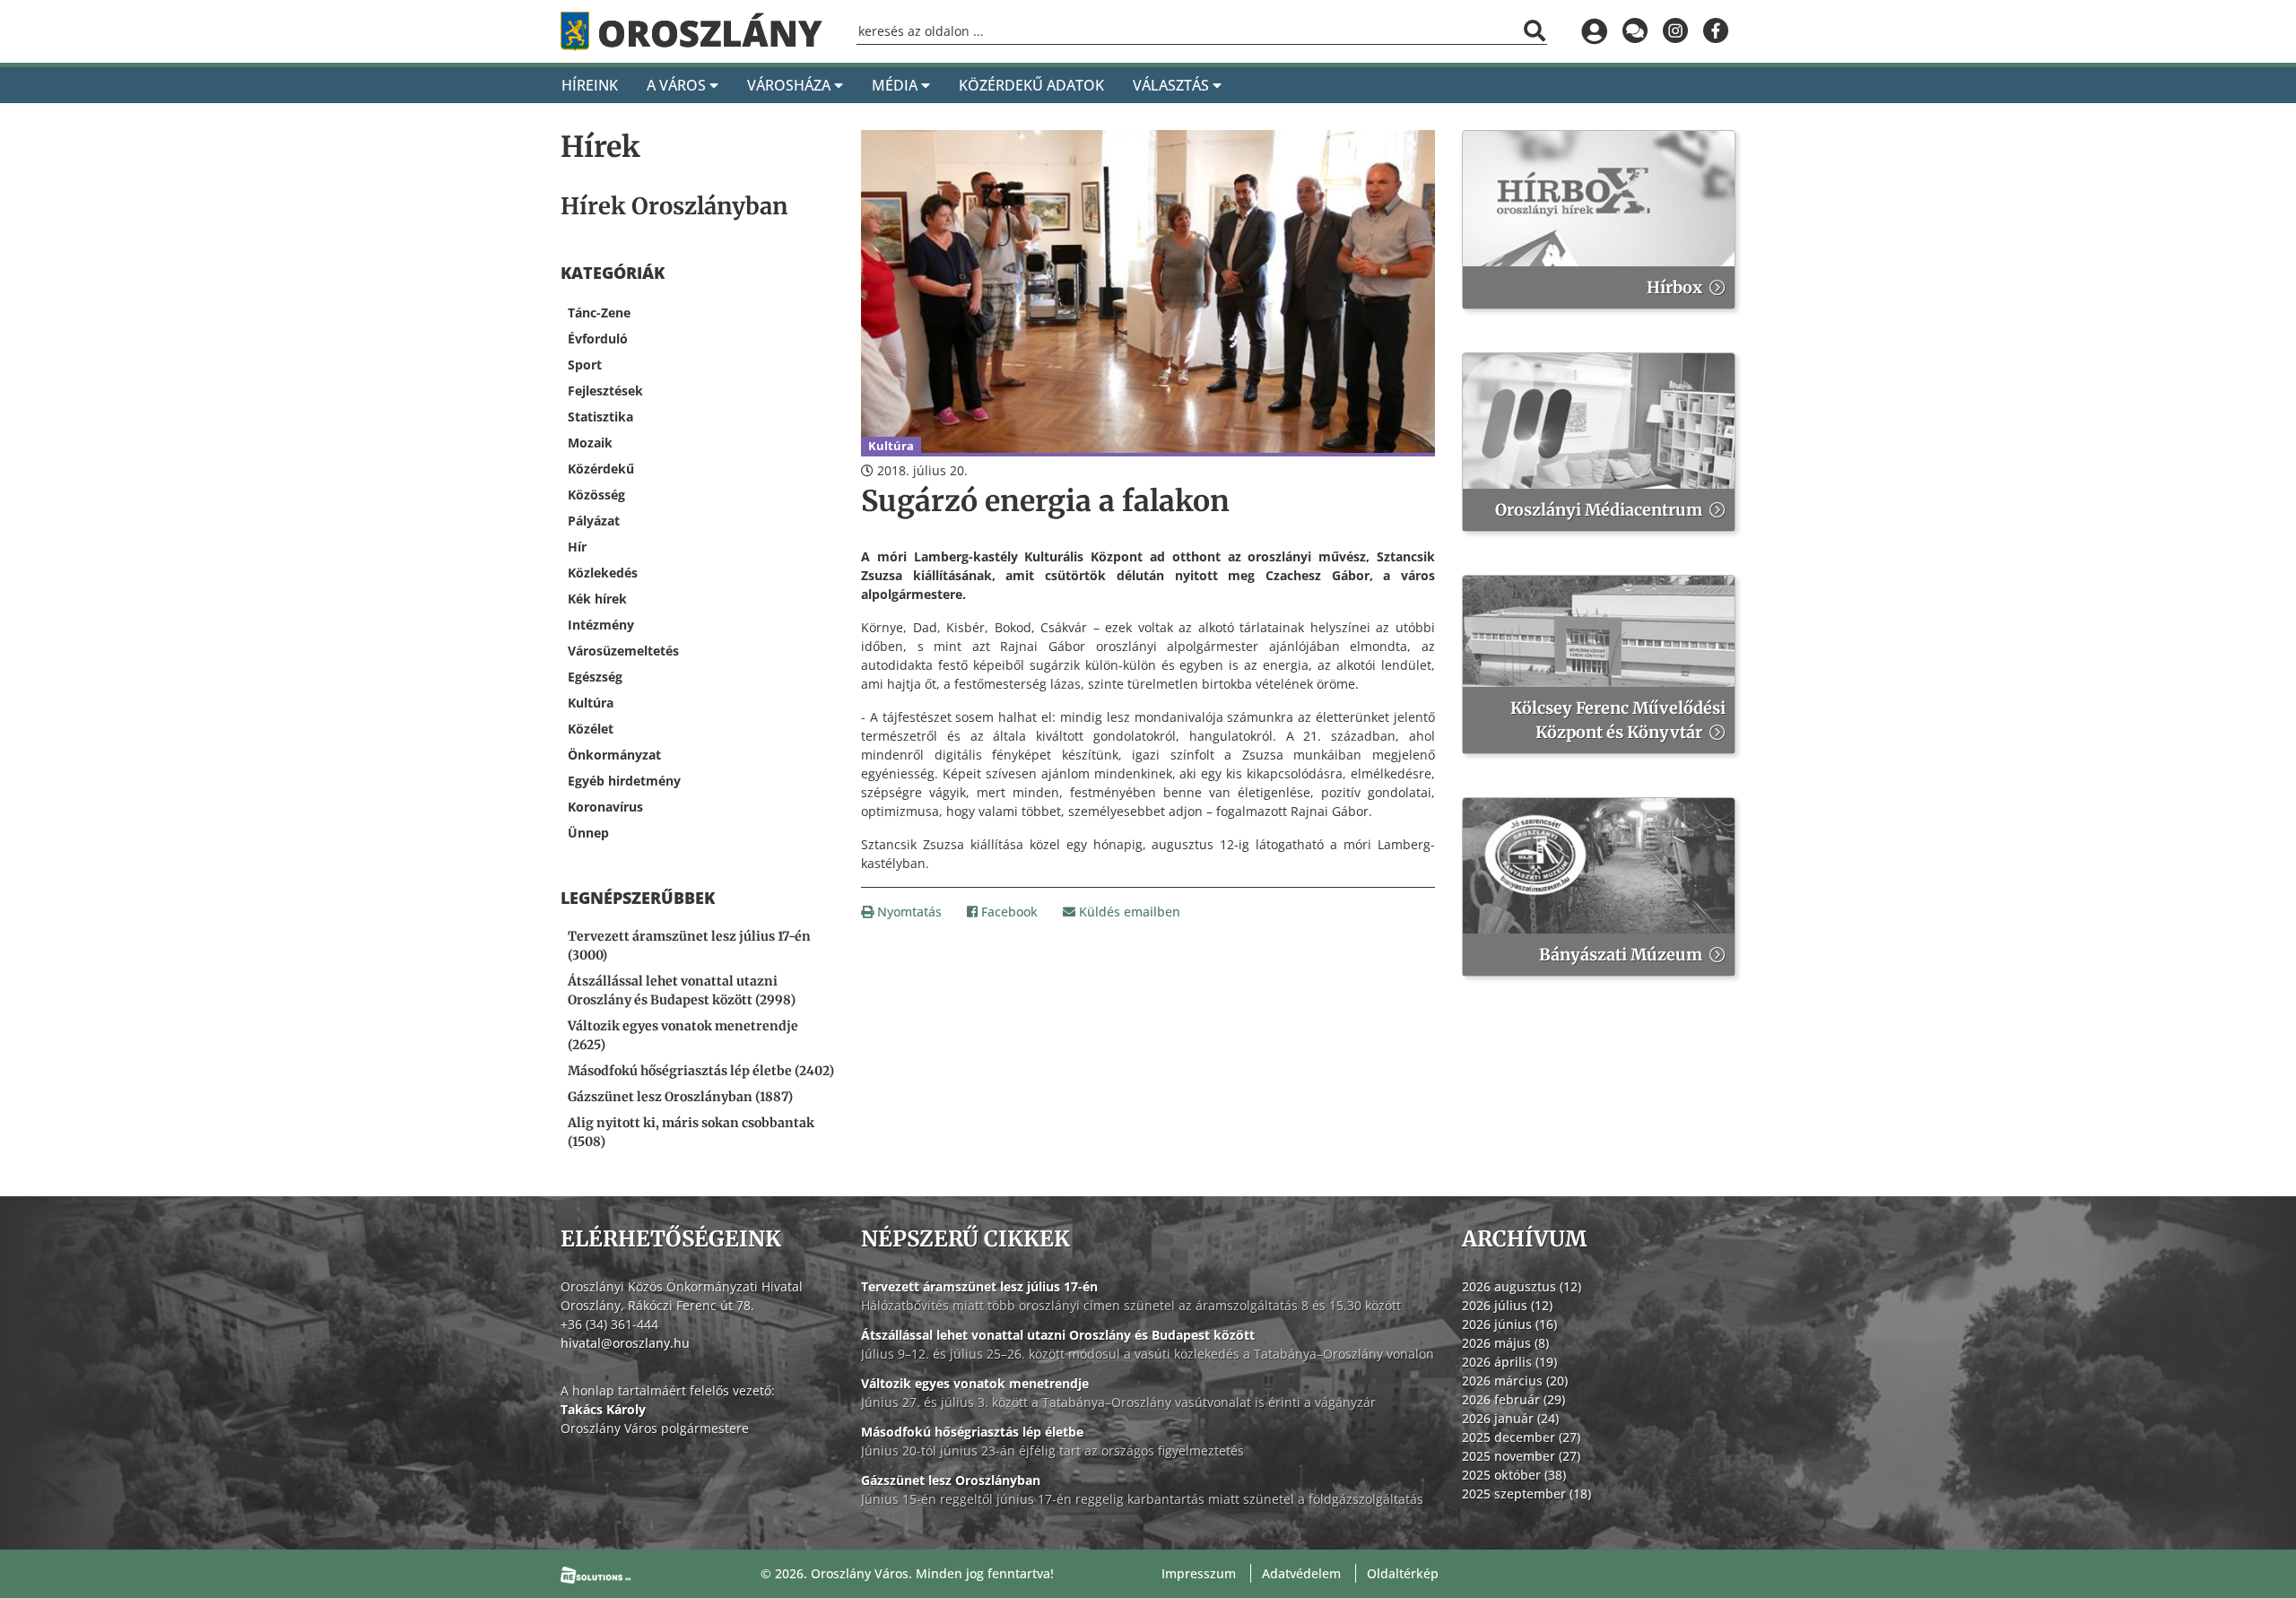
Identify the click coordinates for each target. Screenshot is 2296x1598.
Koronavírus (605, 807)
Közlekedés (603, 573)
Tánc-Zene (599, 313)
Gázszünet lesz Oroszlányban (951, 1480)
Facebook (1008, 912)
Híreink (590, 85)
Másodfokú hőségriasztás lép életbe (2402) (701, 1071)
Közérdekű (601, 469)
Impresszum (1199, 1573)
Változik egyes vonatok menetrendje (975, 1383)
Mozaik (590, 443)
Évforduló (598, 339)
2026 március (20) (1515, 1381)
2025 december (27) (1521, 1437)
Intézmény (601, 625)
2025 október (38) (1514, 1475)
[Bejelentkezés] (1594, 31)
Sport (585, 365)
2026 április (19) (1509, 1362)
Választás (1173, 85)
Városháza (791, 85)
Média (896, 85)
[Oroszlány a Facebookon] (1715, 31)
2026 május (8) (1505, 1343)
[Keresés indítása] (1535, 30)
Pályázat (594, 521)
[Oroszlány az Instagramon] (1675, 31)
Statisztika (600, 417)
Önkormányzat (614, 755)
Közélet (591, 729)
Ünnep (588, 833)
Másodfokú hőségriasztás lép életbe (972, 1432)
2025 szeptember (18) (1526, 1494)
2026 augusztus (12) (1522, 1286)
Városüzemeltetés (623, 651)
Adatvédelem (1301, 1573)
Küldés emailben (1128, 912)
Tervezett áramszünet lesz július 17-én (979, 1286)
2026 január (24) (1510, 1418)
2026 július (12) (1507, 1305)
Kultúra (591, 703)
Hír (577, 547)
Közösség (596, 495)
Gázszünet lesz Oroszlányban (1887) (680, 1097)
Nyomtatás (908, 912)
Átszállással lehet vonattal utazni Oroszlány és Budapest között (1058, 1335)
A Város (678, 85)
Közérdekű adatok (1031, 85)
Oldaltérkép (1403, 1573)
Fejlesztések (605, 391)
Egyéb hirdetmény (624, 781)
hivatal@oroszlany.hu (625, 1343)
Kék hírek (597, 599)
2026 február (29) (1513, 1399)
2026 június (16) (1509, 1324)
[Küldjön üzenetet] (1635, 31)
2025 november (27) (1521, 1456)
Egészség (595, 677)
